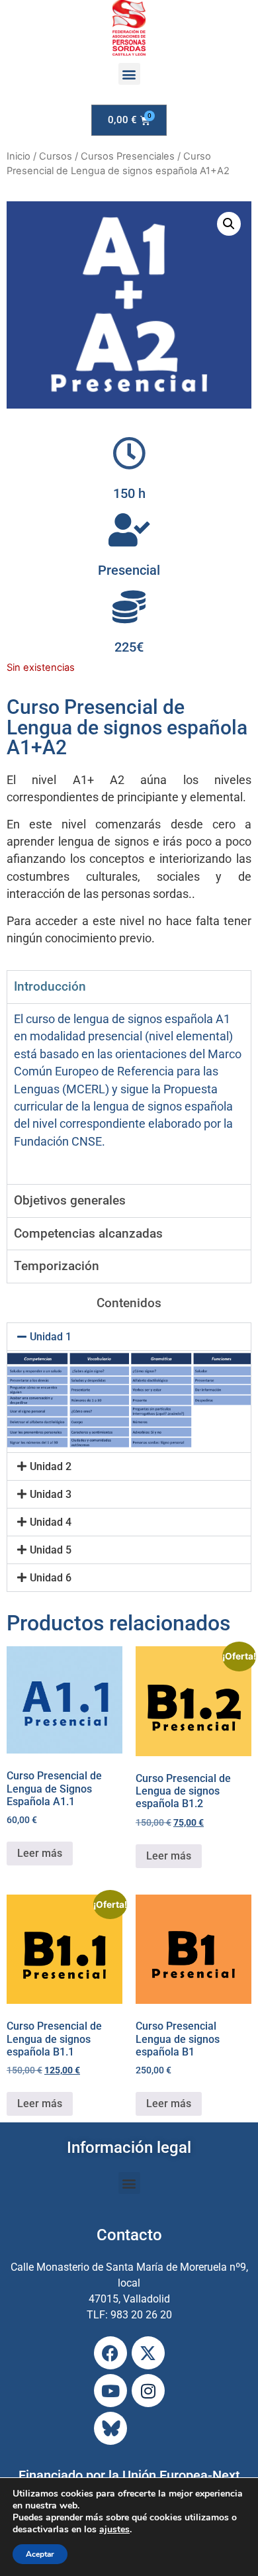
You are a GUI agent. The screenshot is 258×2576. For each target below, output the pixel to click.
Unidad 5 (51, 1550)
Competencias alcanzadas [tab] (88, 1233)
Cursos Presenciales (128, 156)
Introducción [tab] (50, 986)
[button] (129, 74)
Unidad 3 (51, 1494)
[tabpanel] (129, 1094)
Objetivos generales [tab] (70, 1200)
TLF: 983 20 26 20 (129, 2315)
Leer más (40, 1853)
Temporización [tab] (57, 1266)
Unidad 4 (51, 1522)
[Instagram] (148, 2391)
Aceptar (40, 2554)
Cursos (56, 156)
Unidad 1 (51, 1337)
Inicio (19, 156)
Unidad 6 (51, 1578)
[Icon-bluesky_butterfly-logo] (110, 2428)
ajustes (114, 2530)
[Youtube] (110, 2391)
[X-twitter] (148, 2353)
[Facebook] (110, 2353)
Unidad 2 (51, 1466)
